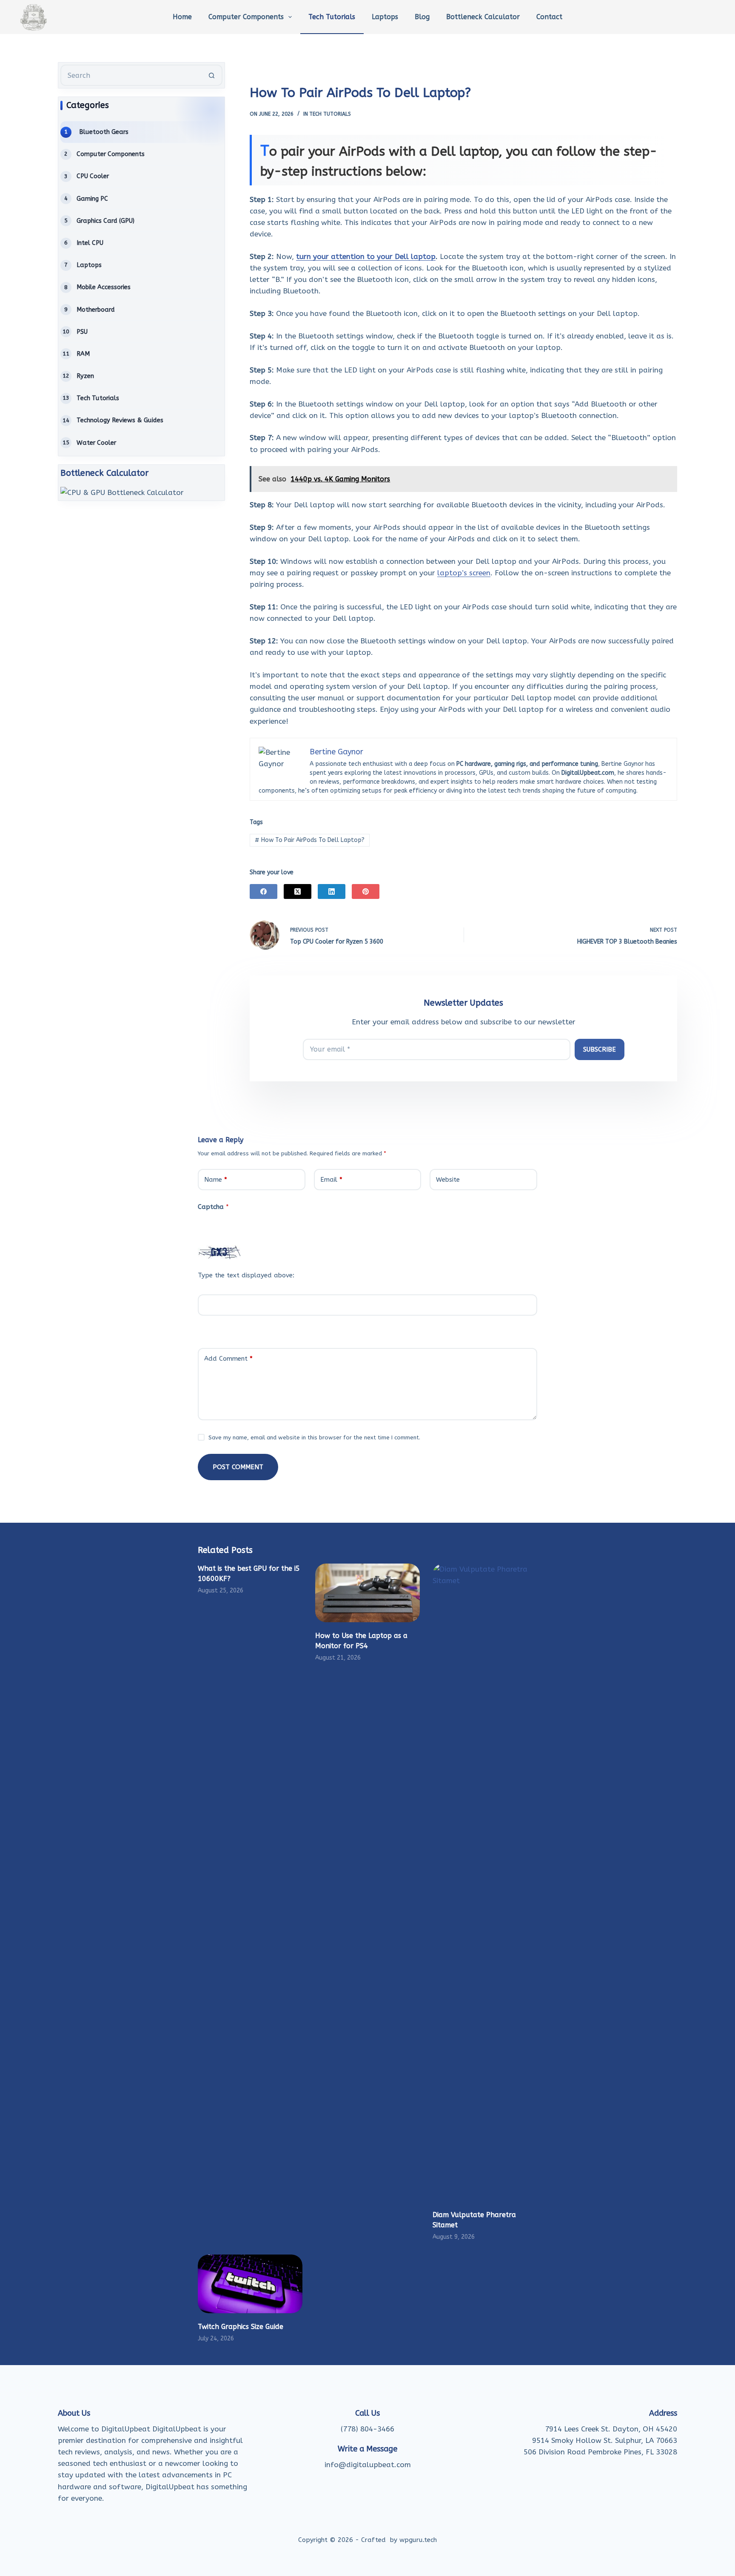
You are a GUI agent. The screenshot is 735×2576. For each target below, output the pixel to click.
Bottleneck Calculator (483, 17)
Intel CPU (90, 243)
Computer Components (246, 17)
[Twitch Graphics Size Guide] (250, 2284)
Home (182, 17)
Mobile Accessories (104, 287)
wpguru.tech (418, 2540)
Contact (549, 17)
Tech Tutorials (332, 17)
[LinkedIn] (332, 891)
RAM (83, 354)
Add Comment (228, 1359)
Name (216, 1180)
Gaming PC (92, 199)
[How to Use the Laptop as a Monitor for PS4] (367, 1593)
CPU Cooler (93, 176)
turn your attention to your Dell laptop (366, 256)
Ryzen (85, 376)
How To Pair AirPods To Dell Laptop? (310, 840)
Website (448, 1180)
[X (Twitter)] (298, 891)
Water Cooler (96, 443)
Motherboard (96, 310)
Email (331, 1180)
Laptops (385, 17)
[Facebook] (264, 891)
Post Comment (238, 1467)
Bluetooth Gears (104, 132)
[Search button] (212, 75)
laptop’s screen (464, 573)
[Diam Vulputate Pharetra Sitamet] (485, 1882)
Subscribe (600, 1049)
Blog (422, 17)
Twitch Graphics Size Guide (241, 2327)
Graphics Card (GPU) (105, 221)
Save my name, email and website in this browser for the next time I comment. (314, 1437)
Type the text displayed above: (246, 1275)
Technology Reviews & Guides (120, 420)
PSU (82, 332)
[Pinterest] (366, 891)
